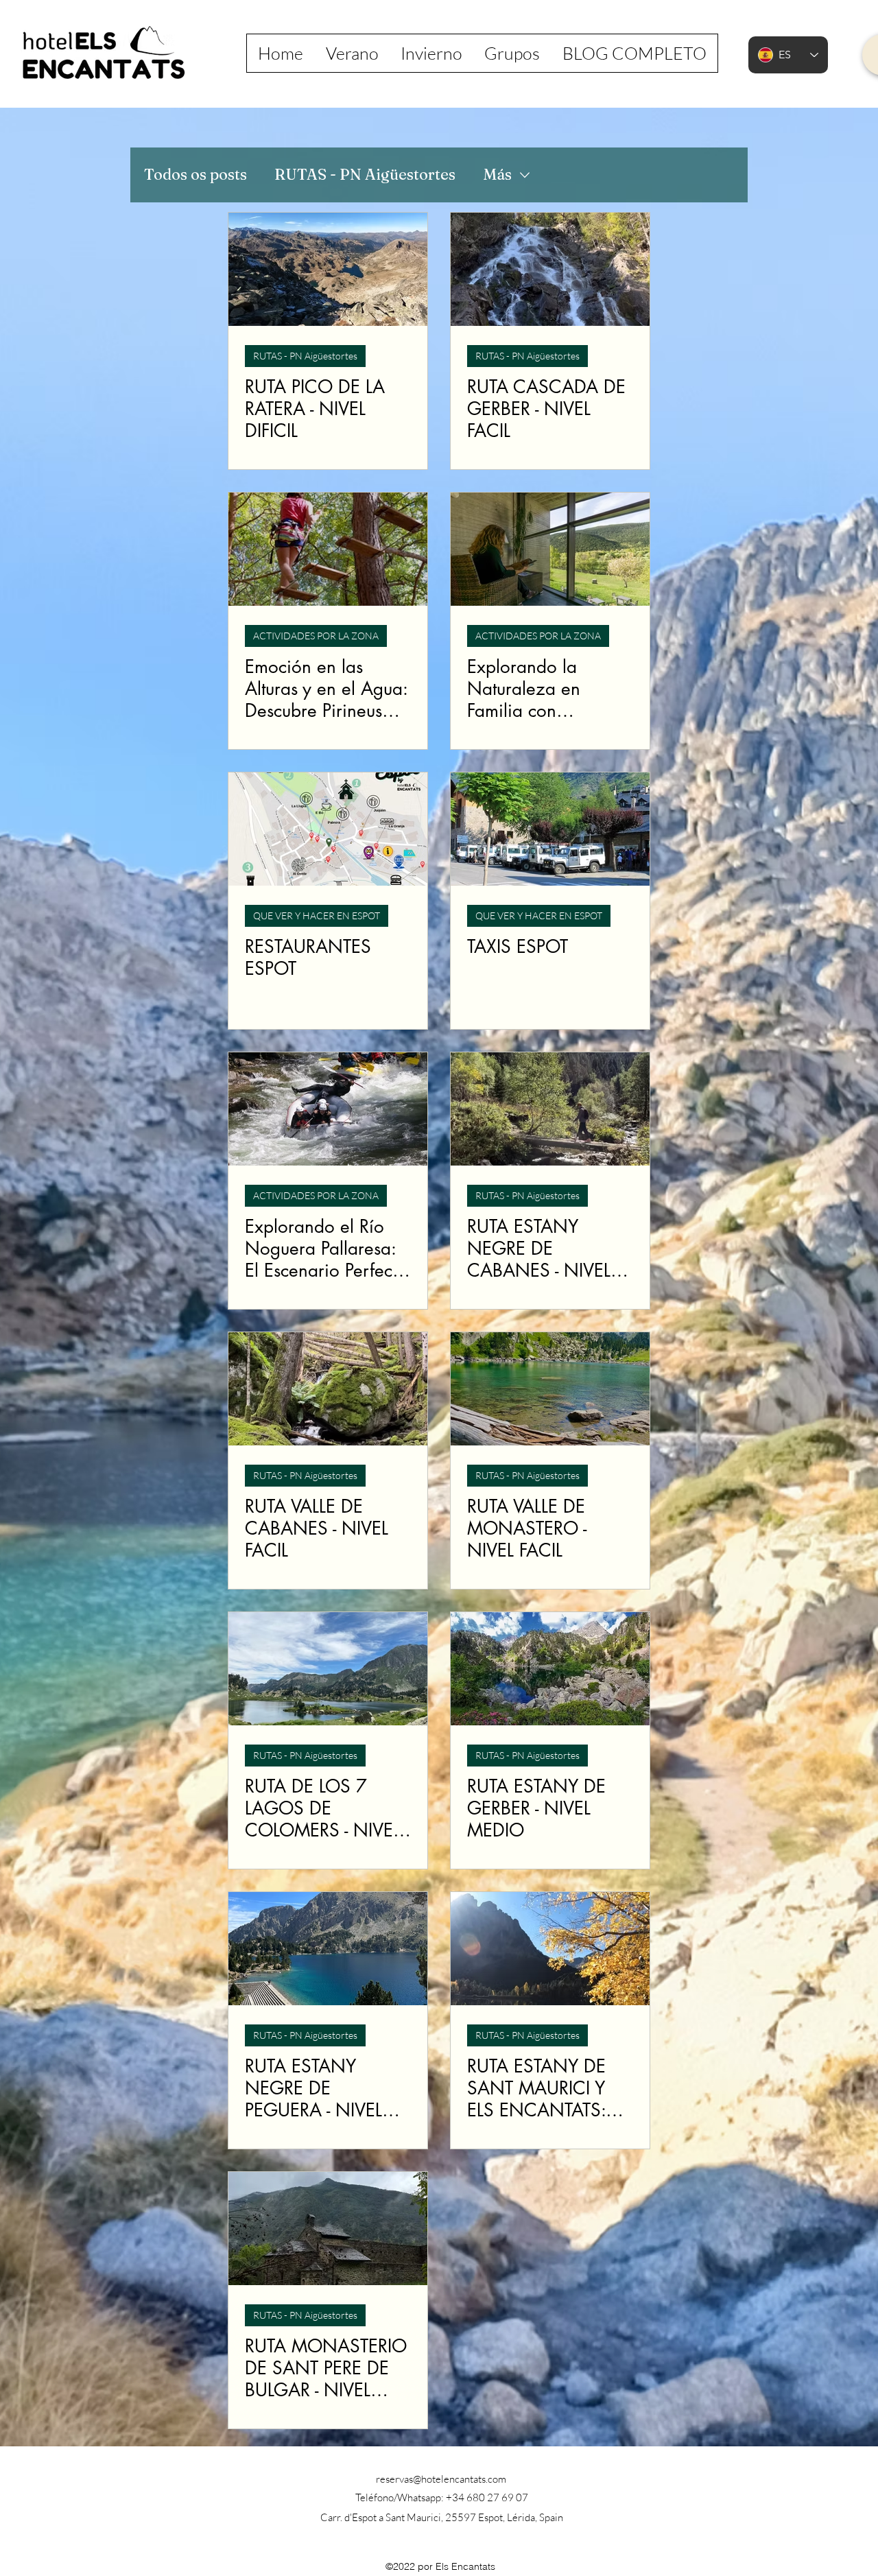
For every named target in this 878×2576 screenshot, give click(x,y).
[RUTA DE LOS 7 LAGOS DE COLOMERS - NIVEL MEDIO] (328, 1669)
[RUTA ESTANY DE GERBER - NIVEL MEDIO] (550, 1669)
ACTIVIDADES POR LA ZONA (316, 636)
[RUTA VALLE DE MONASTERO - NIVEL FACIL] (550, 1389)
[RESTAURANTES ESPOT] (328, 829)
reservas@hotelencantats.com (441, 2479)
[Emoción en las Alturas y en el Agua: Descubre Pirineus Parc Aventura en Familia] (328, 549)
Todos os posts (195, 174)
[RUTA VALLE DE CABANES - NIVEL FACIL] (328, 1389)
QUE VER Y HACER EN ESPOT (317, 915)
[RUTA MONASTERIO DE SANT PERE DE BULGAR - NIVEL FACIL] (328, 2229)
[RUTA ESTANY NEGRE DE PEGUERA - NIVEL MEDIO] (328, 1949)
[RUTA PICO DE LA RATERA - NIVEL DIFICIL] (328, 269)
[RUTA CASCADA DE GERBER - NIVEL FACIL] (550, 269)
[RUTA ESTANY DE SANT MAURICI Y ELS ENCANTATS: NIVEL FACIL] (550, 1949)
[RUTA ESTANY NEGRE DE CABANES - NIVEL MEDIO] (550, 1109)
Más (497, 174)
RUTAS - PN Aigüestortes (365, 174)
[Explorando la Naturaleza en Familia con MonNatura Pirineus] (550, 549)
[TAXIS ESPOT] (550, 829)
